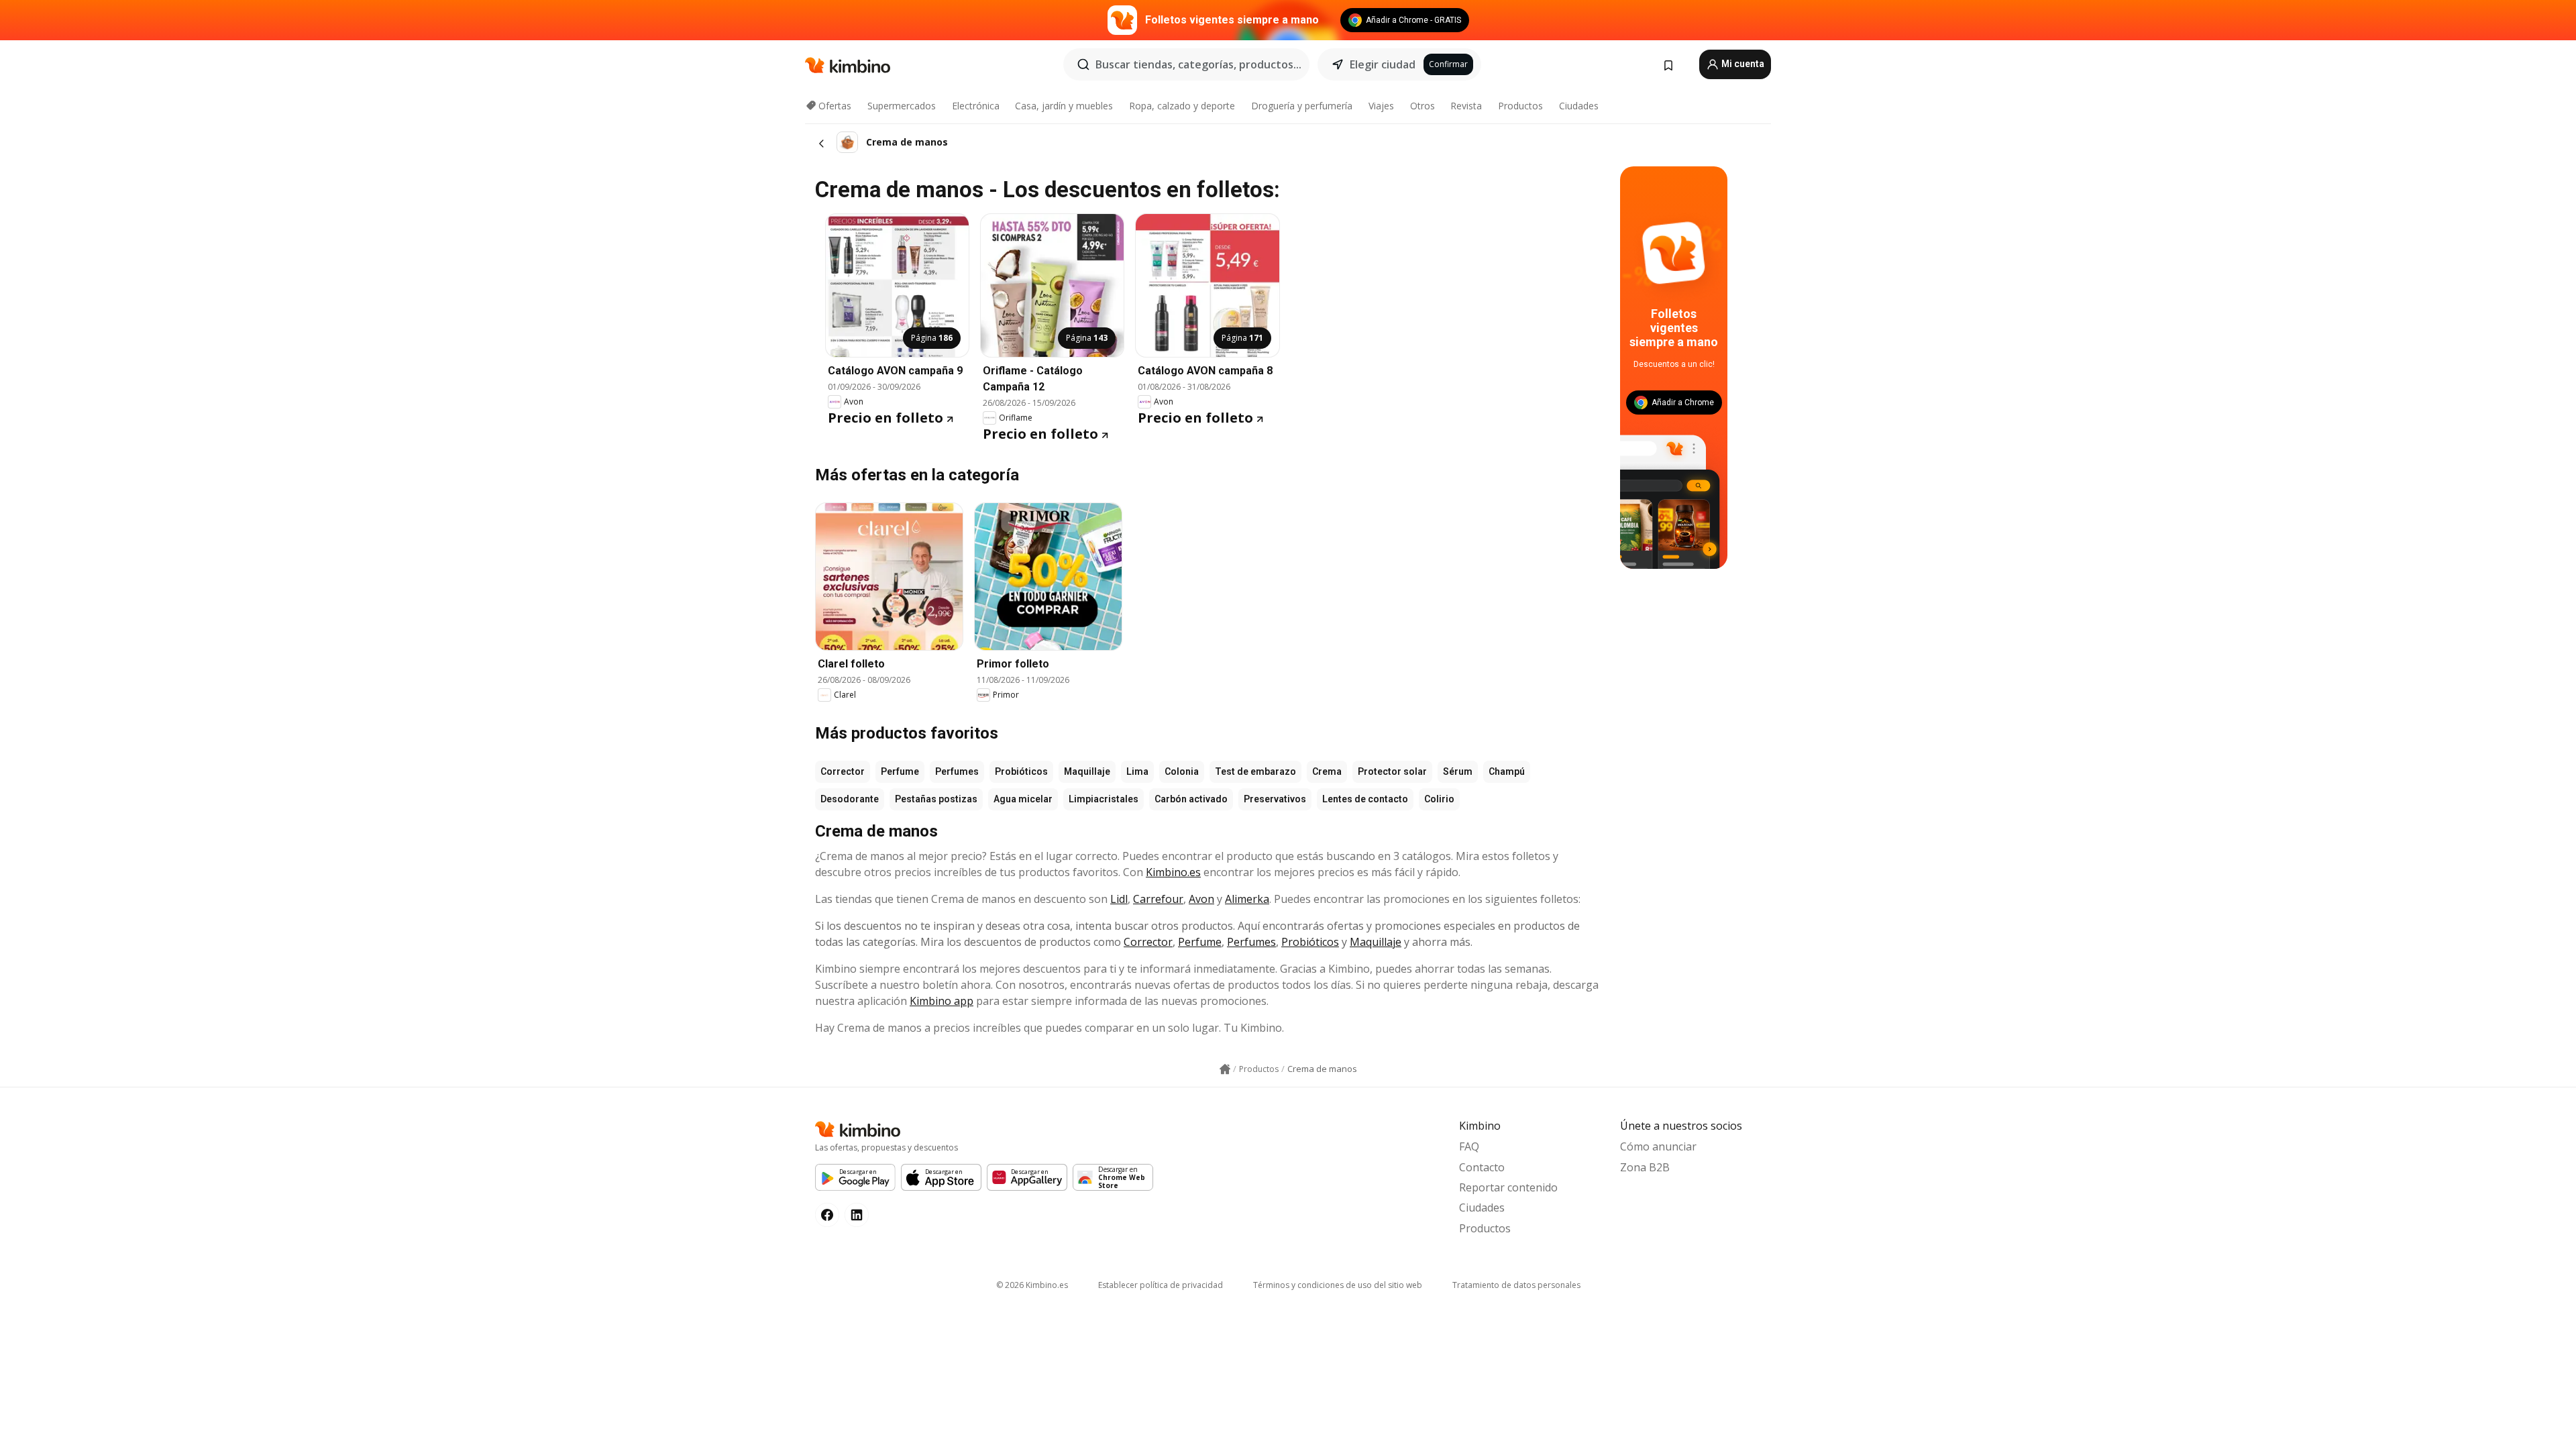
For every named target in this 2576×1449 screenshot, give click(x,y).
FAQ (1469, 1146)
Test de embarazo (1255, 771)
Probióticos (1021, 771)
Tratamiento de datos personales (1516, 1285)
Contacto (1482, 1167)
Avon (1201, 899)
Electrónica (976, 106)
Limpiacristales (1104, 799)
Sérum (1458, 771)
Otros (1423, 106)
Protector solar (1392, 771)
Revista (1466, 106)
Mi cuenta (1742, 64)
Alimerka (1247, 899)
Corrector (843, 771)
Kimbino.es (1173, 872)
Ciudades (1579, 106)
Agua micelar (1023, 799)
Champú (1507, 771)
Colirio (1439, 799)
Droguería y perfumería (1302, 106)
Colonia (1182, 771)
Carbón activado (1191, 799)
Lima (1137, 771)
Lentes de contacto (1365, 799)
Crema (1327, 771)
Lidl (1119, 899)
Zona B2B (1645, 1167)
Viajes (1381, 106)
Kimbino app (942, 1001)
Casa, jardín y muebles (1064, 106)
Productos (1520, 106)
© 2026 (1032, 1285)
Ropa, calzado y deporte (1182, 106)
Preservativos (1275, 799)
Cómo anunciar (1658, 1146)
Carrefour (1158, 899)
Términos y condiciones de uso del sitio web (1338, 1285)
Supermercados (902, 106)
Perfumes (957, 771)
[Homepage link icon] (1225, 1069)
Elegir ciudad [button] (1383, 64)
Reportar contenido (1508, 1187)
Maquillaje (1087, 771)
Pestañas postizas (936, 799)
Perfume (900, 771)
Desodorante (850, 799)
